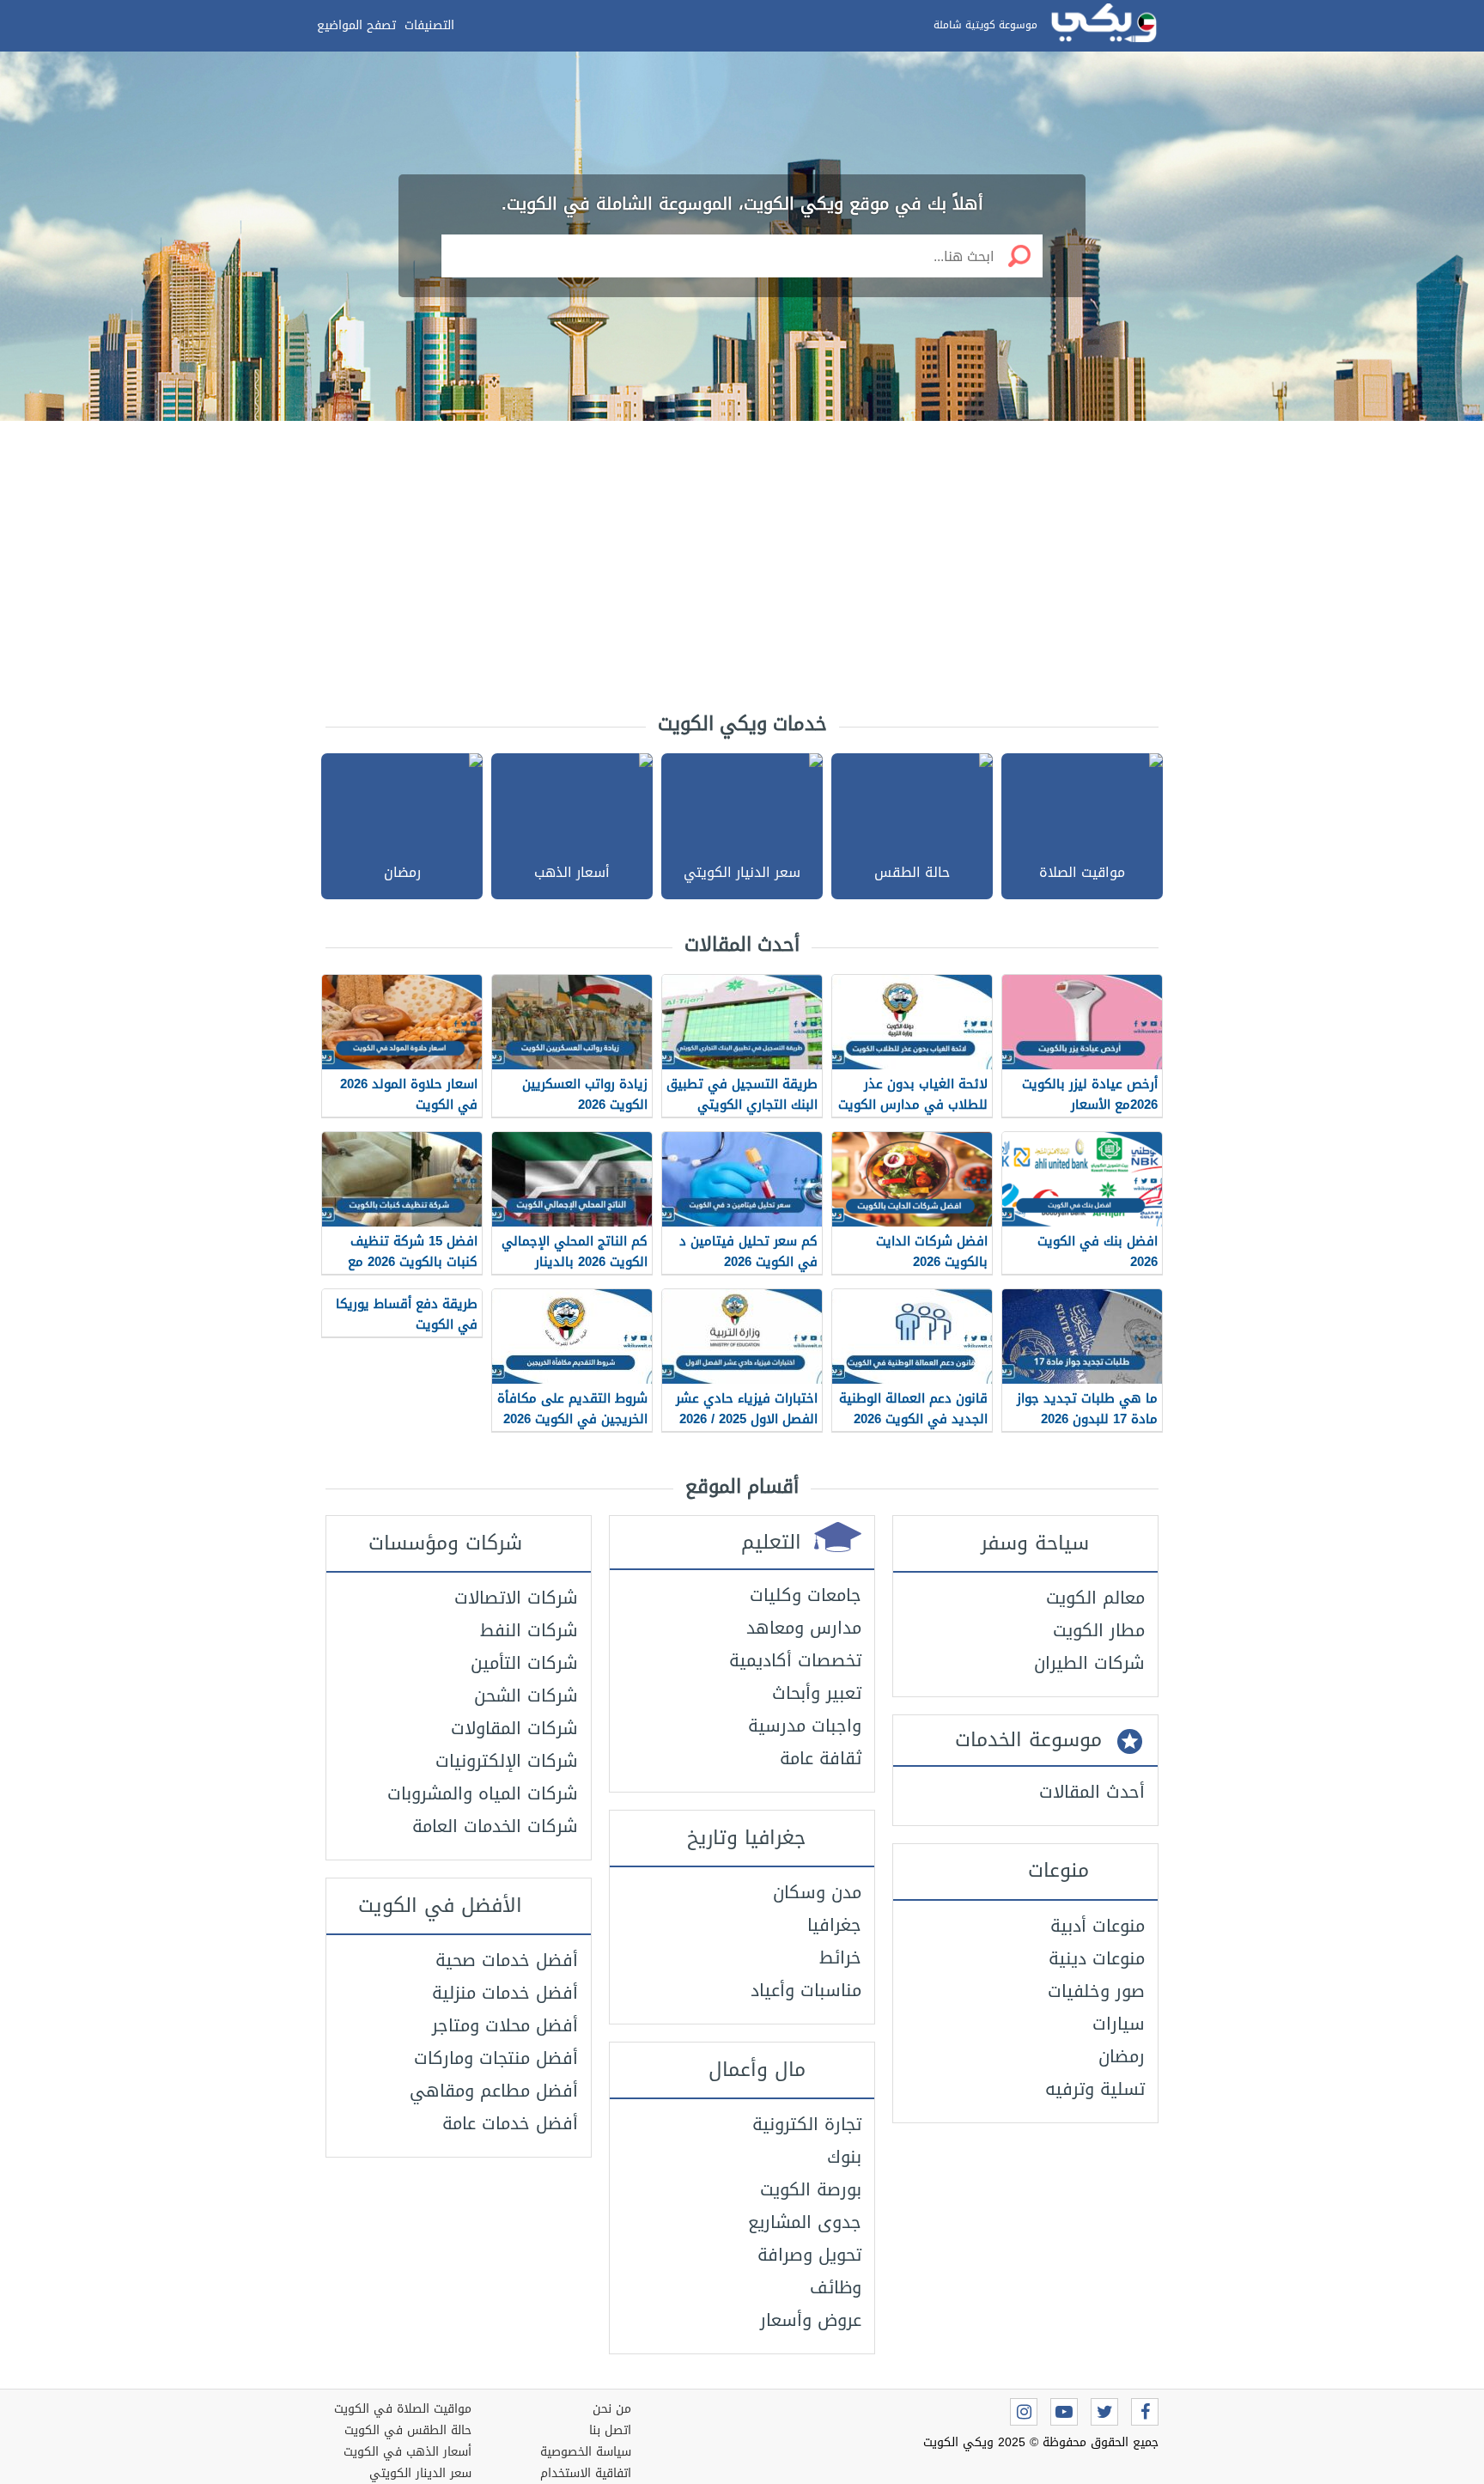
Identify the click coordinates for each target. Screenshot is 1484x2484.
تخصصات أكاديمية (795, 1660)
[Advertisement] (742, 558)
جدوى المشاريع (805, 2222)
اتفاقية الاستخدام (586, 2473)
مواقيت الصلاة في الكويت (403, 2409)
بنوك (844, 2157)
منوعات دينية (1097, 1958)
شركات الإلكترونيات (507, 1761)
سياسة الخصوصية (586, 2452)
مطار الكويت (1099, 1630)
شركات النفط (529, 1630)
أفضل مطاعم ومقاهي (494, 2091)
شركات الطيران (1089, 1663)
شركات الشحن (526, 1696)
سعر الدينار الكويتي (420, 2473)
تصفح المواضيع (356, 25)
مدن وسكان (817, 1892)
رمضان (1122, 2056)
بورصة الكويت (811, 2189)
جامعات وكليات (806, 1595)
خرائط (840, 1957)
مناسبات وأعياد (806, 1990)
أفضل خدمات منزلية (505, 1993)
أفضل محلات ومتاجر (505, 2025)
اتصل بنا (610, 2430)
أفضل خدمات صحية (507, 1960)
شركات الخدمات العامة (495, 1826)
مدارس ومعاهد (804, 1628)
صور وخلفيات (1096, 1991)
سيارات (1119, 2024)
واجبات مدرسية (805, 1726)
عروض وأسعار (811, 2320)
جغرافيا (834, 1925)
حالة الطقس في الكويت (408, 2430)
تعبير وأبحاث (817, 1693)
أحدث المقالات (1092, 1792)
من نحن (612, 2409)
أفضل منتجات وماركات (496, 2058)
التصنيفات (429, 25)
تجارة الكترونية (807, 2124)
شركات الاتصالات (516, 1598)
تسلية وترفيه (1095, 2089)
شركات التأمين (524, 1663)
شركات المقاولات (514, 1728)
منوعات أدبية (1098, 1926)
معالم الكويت (1095, 1598)
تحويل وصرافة (809, 2255)
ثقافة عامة (821, 1758)
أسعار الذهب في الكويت (407, 2452)
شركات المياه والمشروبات (483, 1793)
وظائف (836, 2287)
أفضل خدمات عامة (510, 2123)
